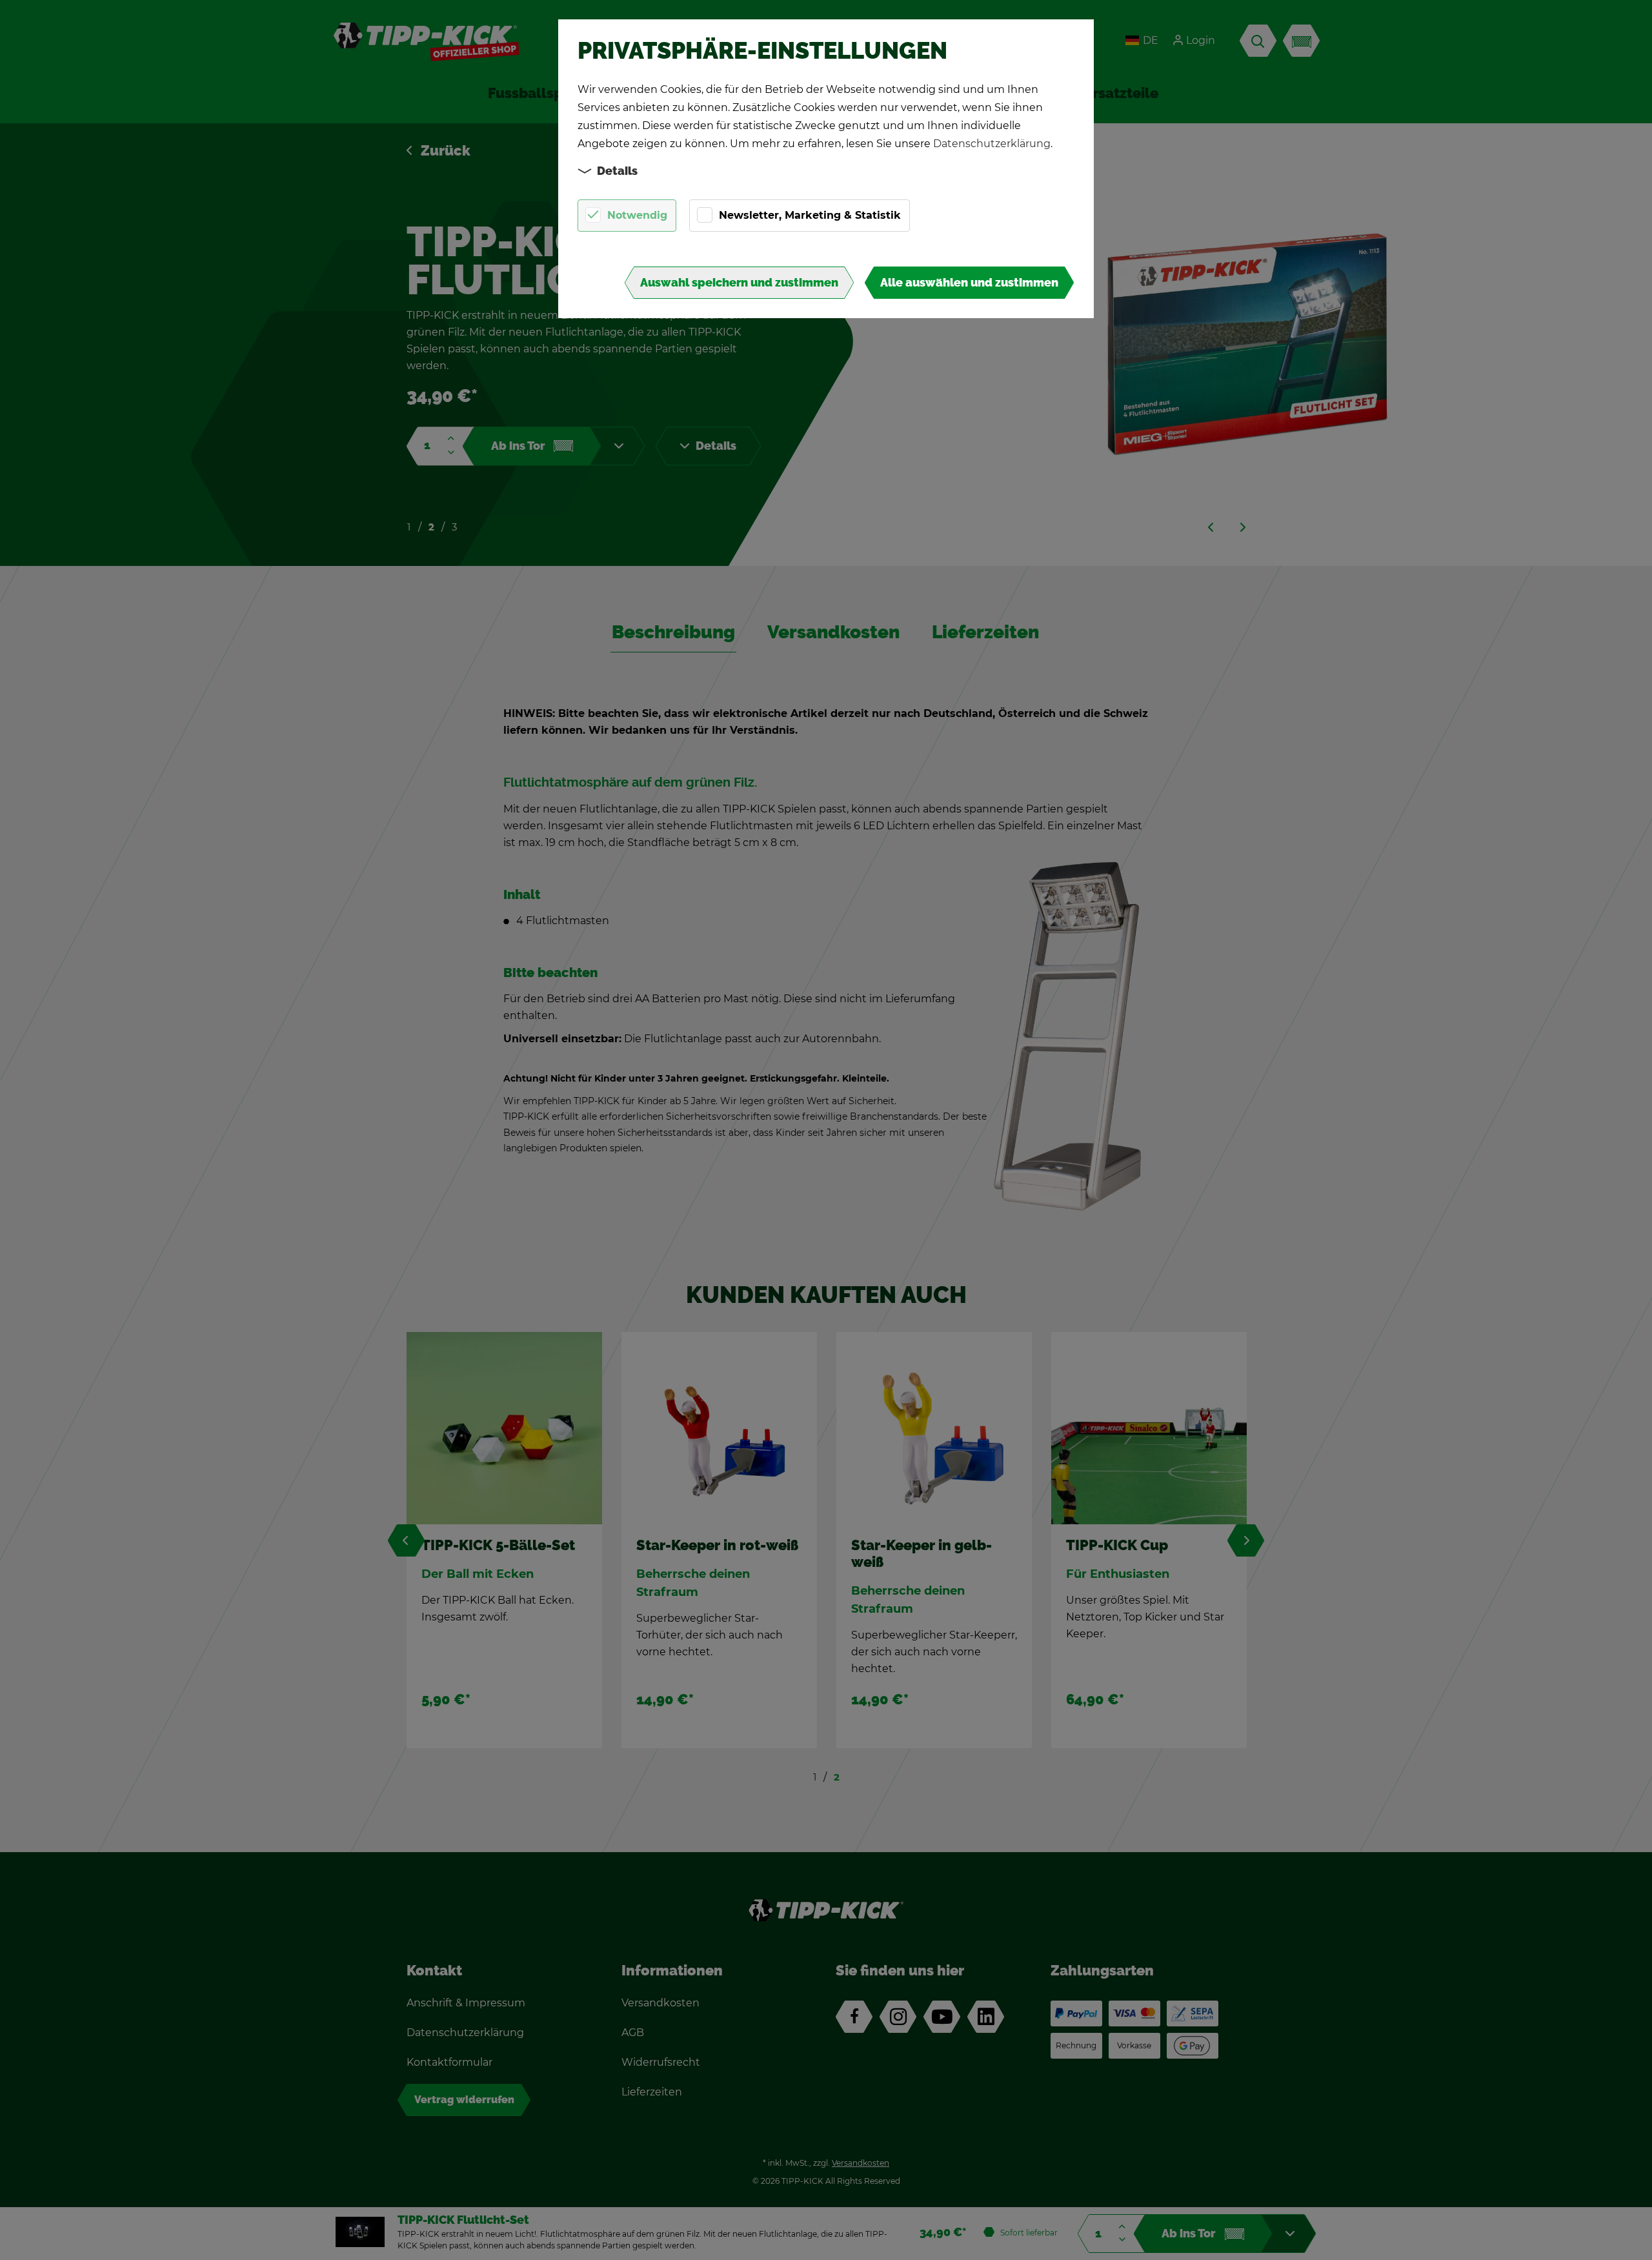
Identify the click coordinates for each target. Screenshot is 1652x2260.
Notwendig (637, 215)
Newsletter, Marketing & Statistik (810, 215)
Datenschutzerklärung (992, 144)
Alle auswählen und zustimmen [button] (969, 283)
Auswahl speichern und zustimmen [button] (739, 283)
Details (617, 171)
